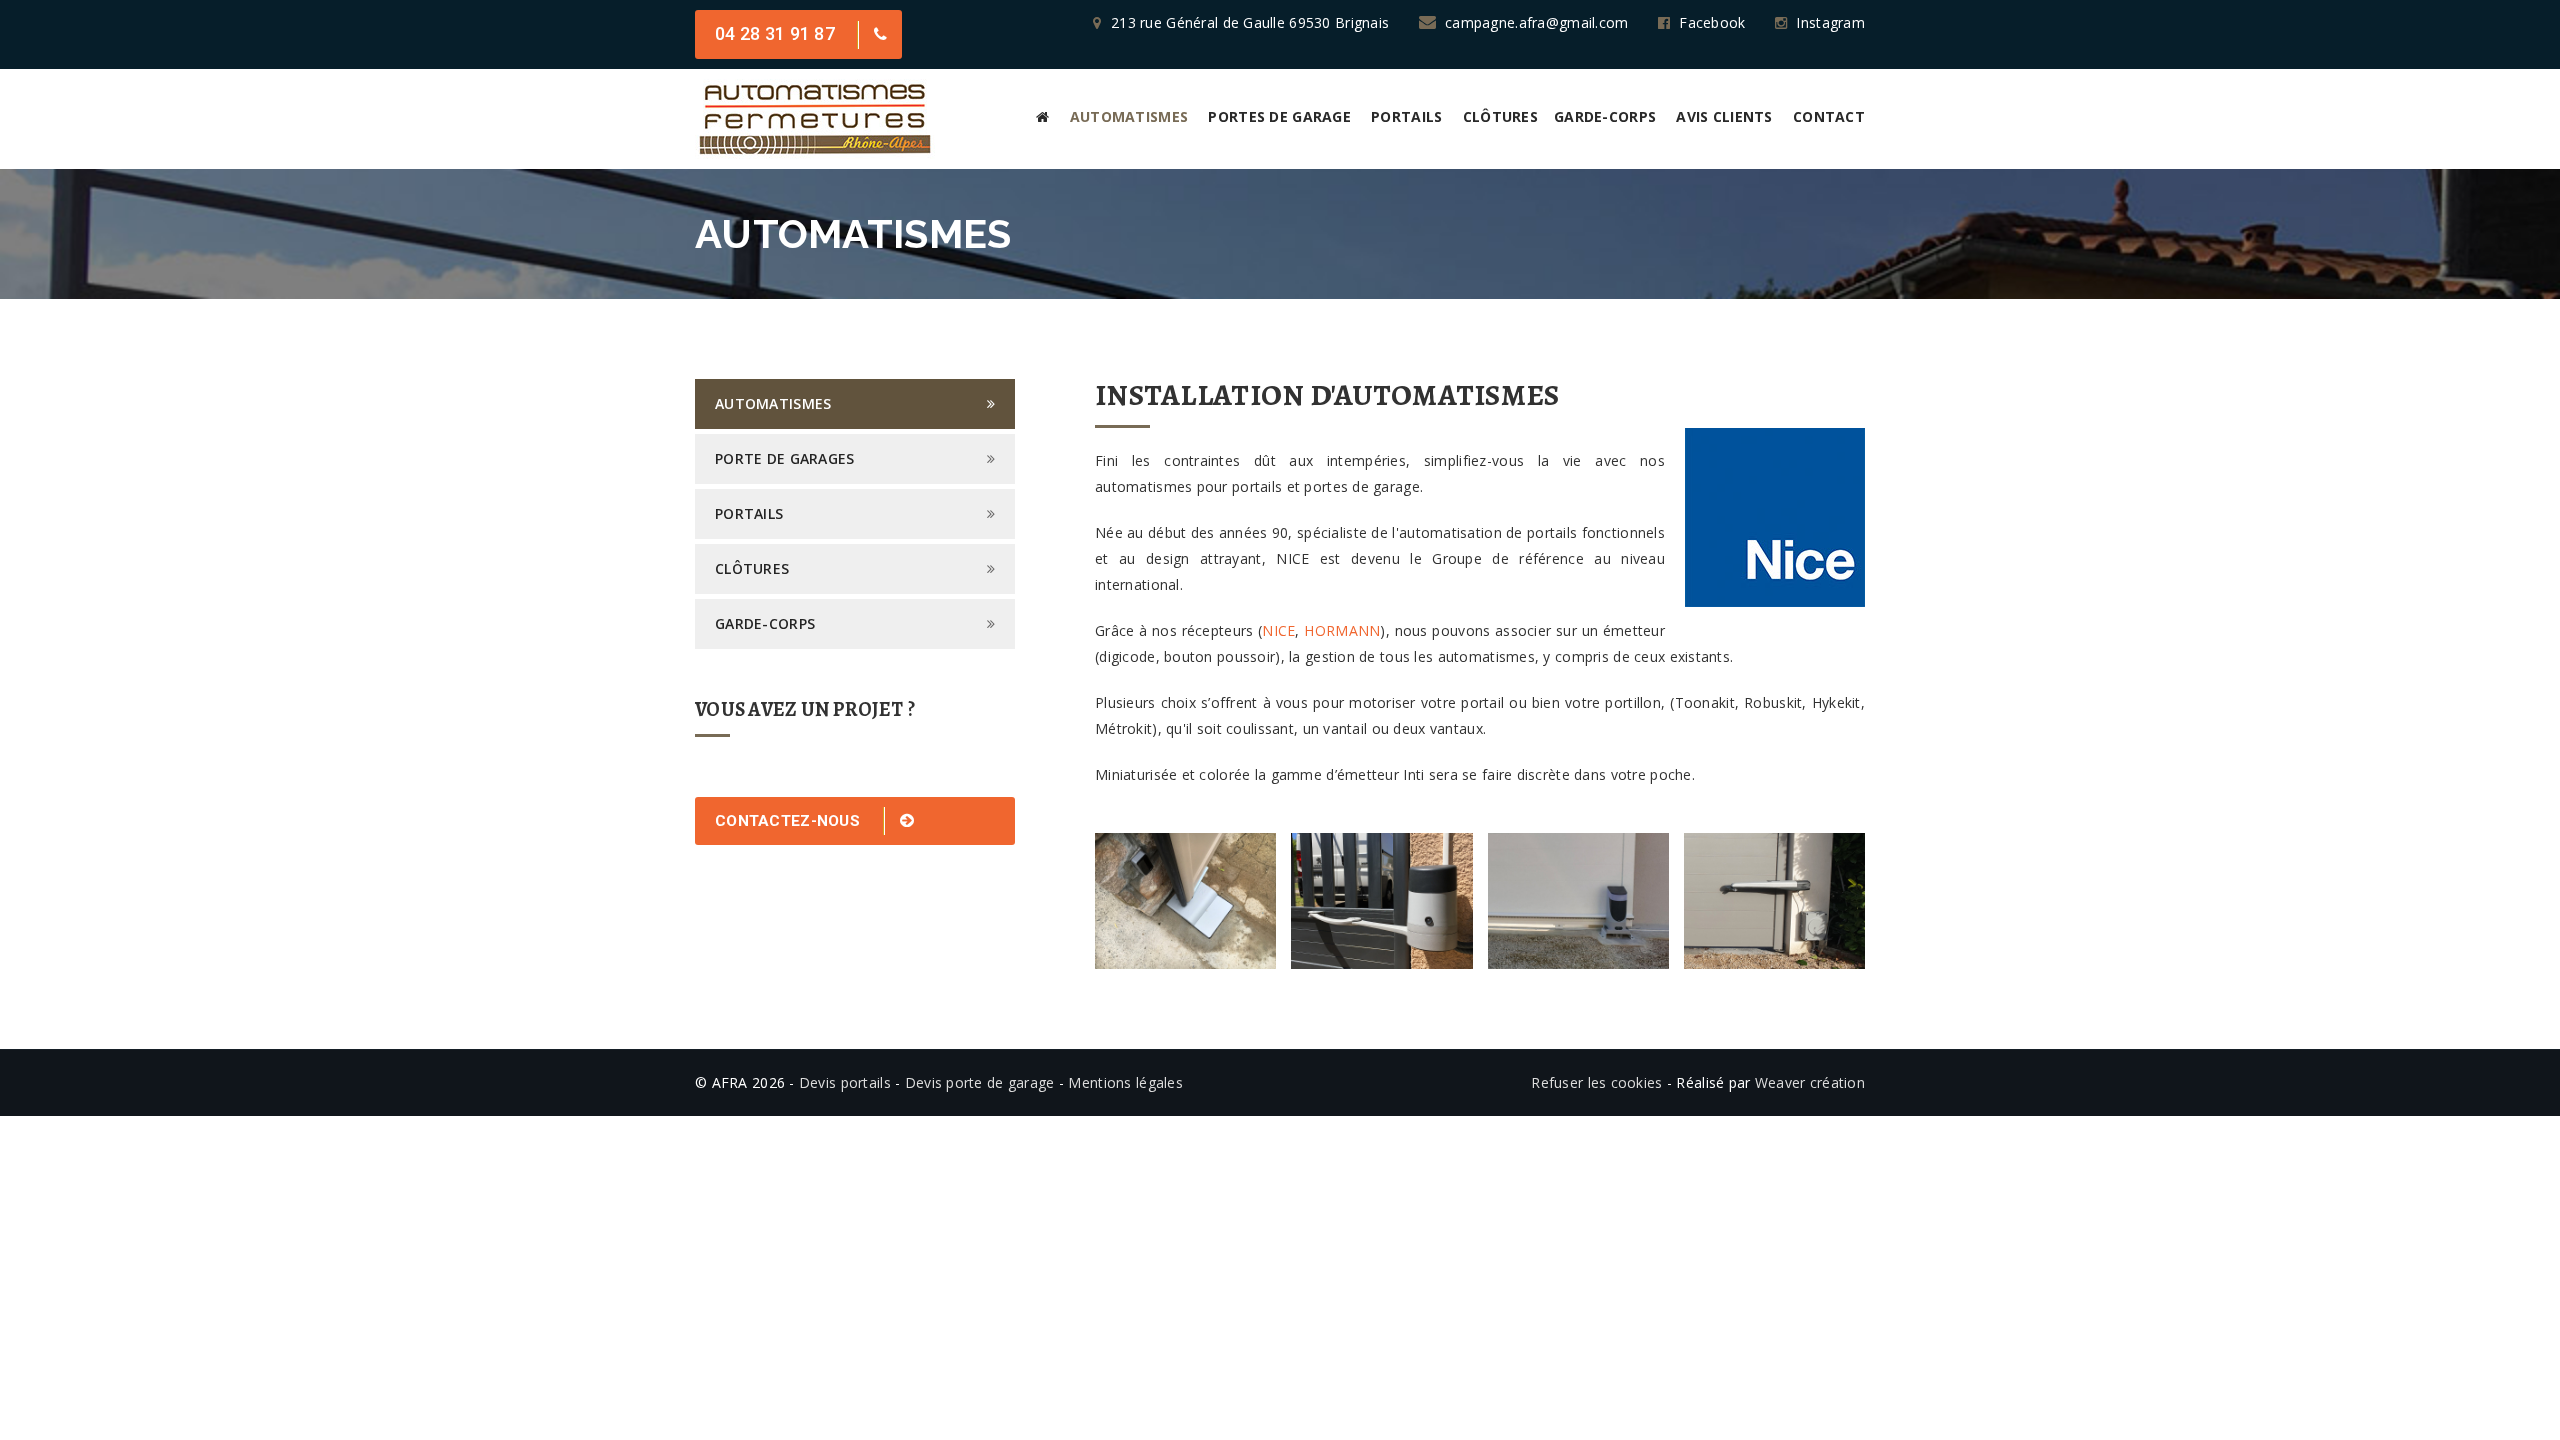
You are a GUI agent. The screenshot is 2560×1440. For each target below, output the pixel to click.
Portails (1406, 116)
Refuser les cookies (1596, 1082)
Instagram (1830, 22)
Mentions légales (1125, 1082)
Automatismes (1129, 116)
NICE (1278, 630)
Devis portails (845, 1082)
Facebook (1712, 22)
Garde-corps (1605, 116)
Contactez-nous (789, 821)
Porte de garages (784, 458)
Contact (1829, 116)
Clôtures (1500, 116)
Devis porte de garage (980, 1082)
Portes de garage (1279, 116)
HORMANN (1342, 630)
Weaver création (1810, 1082)
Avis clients (1724, 116)
